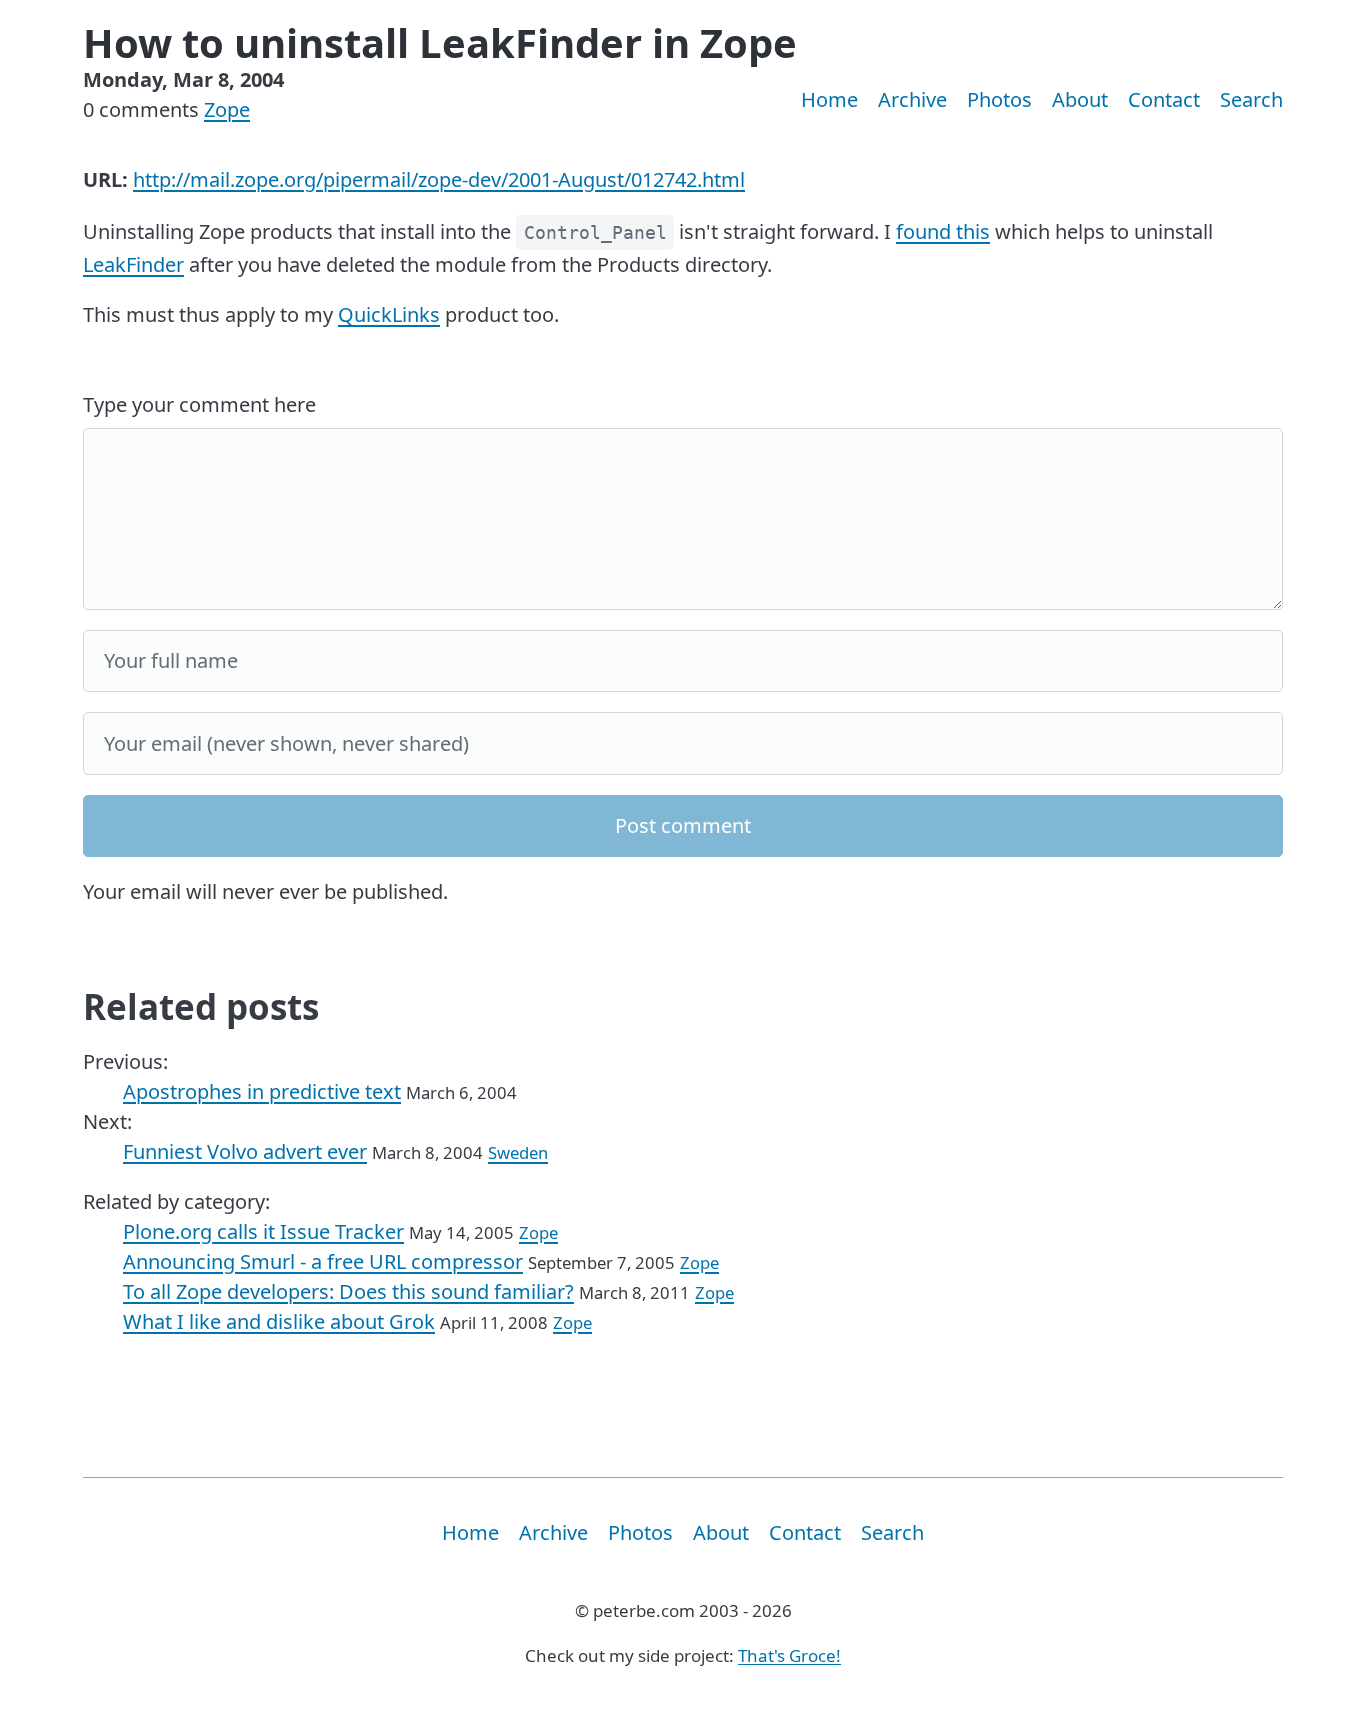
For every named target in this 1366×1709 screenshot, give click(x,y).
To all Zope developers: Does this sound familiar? (348, 1291)
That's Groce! (789, 1655)
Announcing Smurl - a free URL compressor (323, 1261)
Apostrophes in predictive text (262, 1091)
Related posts (201, 1006)
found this (943, 231)
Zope (227, 109)
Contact (1164, 99)
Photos (999, 99)
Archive (912, 99)
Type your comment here (199, 404)
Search (1251, 99)
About (1080, 99)
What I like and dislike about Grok (279, 1321)
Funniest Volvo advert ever (245, 1151)
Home (829, 99)
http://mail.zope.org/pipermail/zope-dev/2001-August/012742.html (439, 179)
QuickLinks (389, 314)
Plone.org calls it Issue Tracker (263, 1231)
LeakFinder (133, 264)
